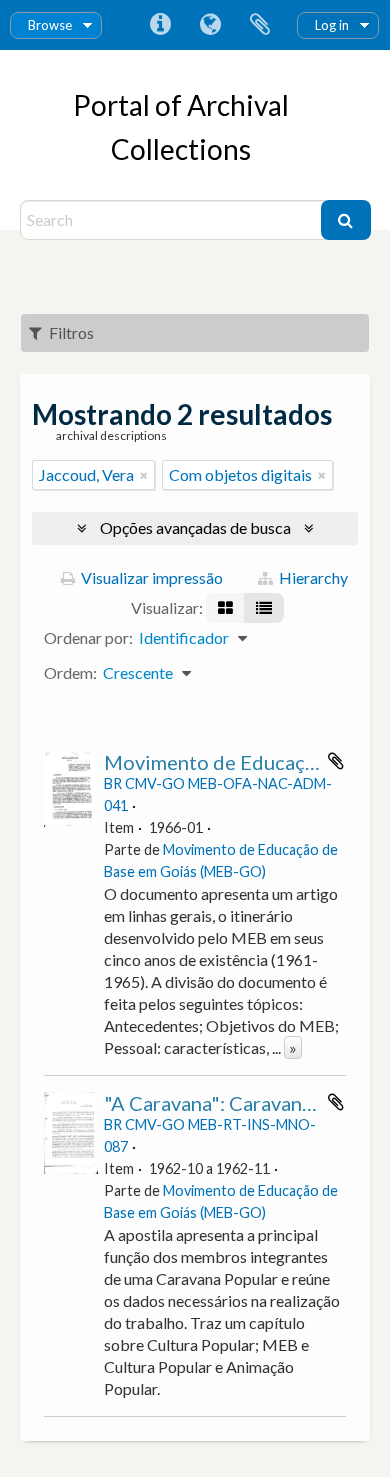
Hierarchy (312, 577)
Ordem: (70, 672)
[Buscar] (346, 220)
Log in (332, 25)
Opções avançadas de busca (195, 527)
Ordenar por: (88, 637)
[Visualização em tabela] (264, 608)
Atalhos (160, 25)
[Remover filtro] (144, 475)
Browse (50, 25)
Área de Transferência (260, 25)
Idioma (210, 25)
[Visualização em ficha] (225, 608)
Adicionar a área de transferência (336, 761)
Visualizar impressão (150, 577)
